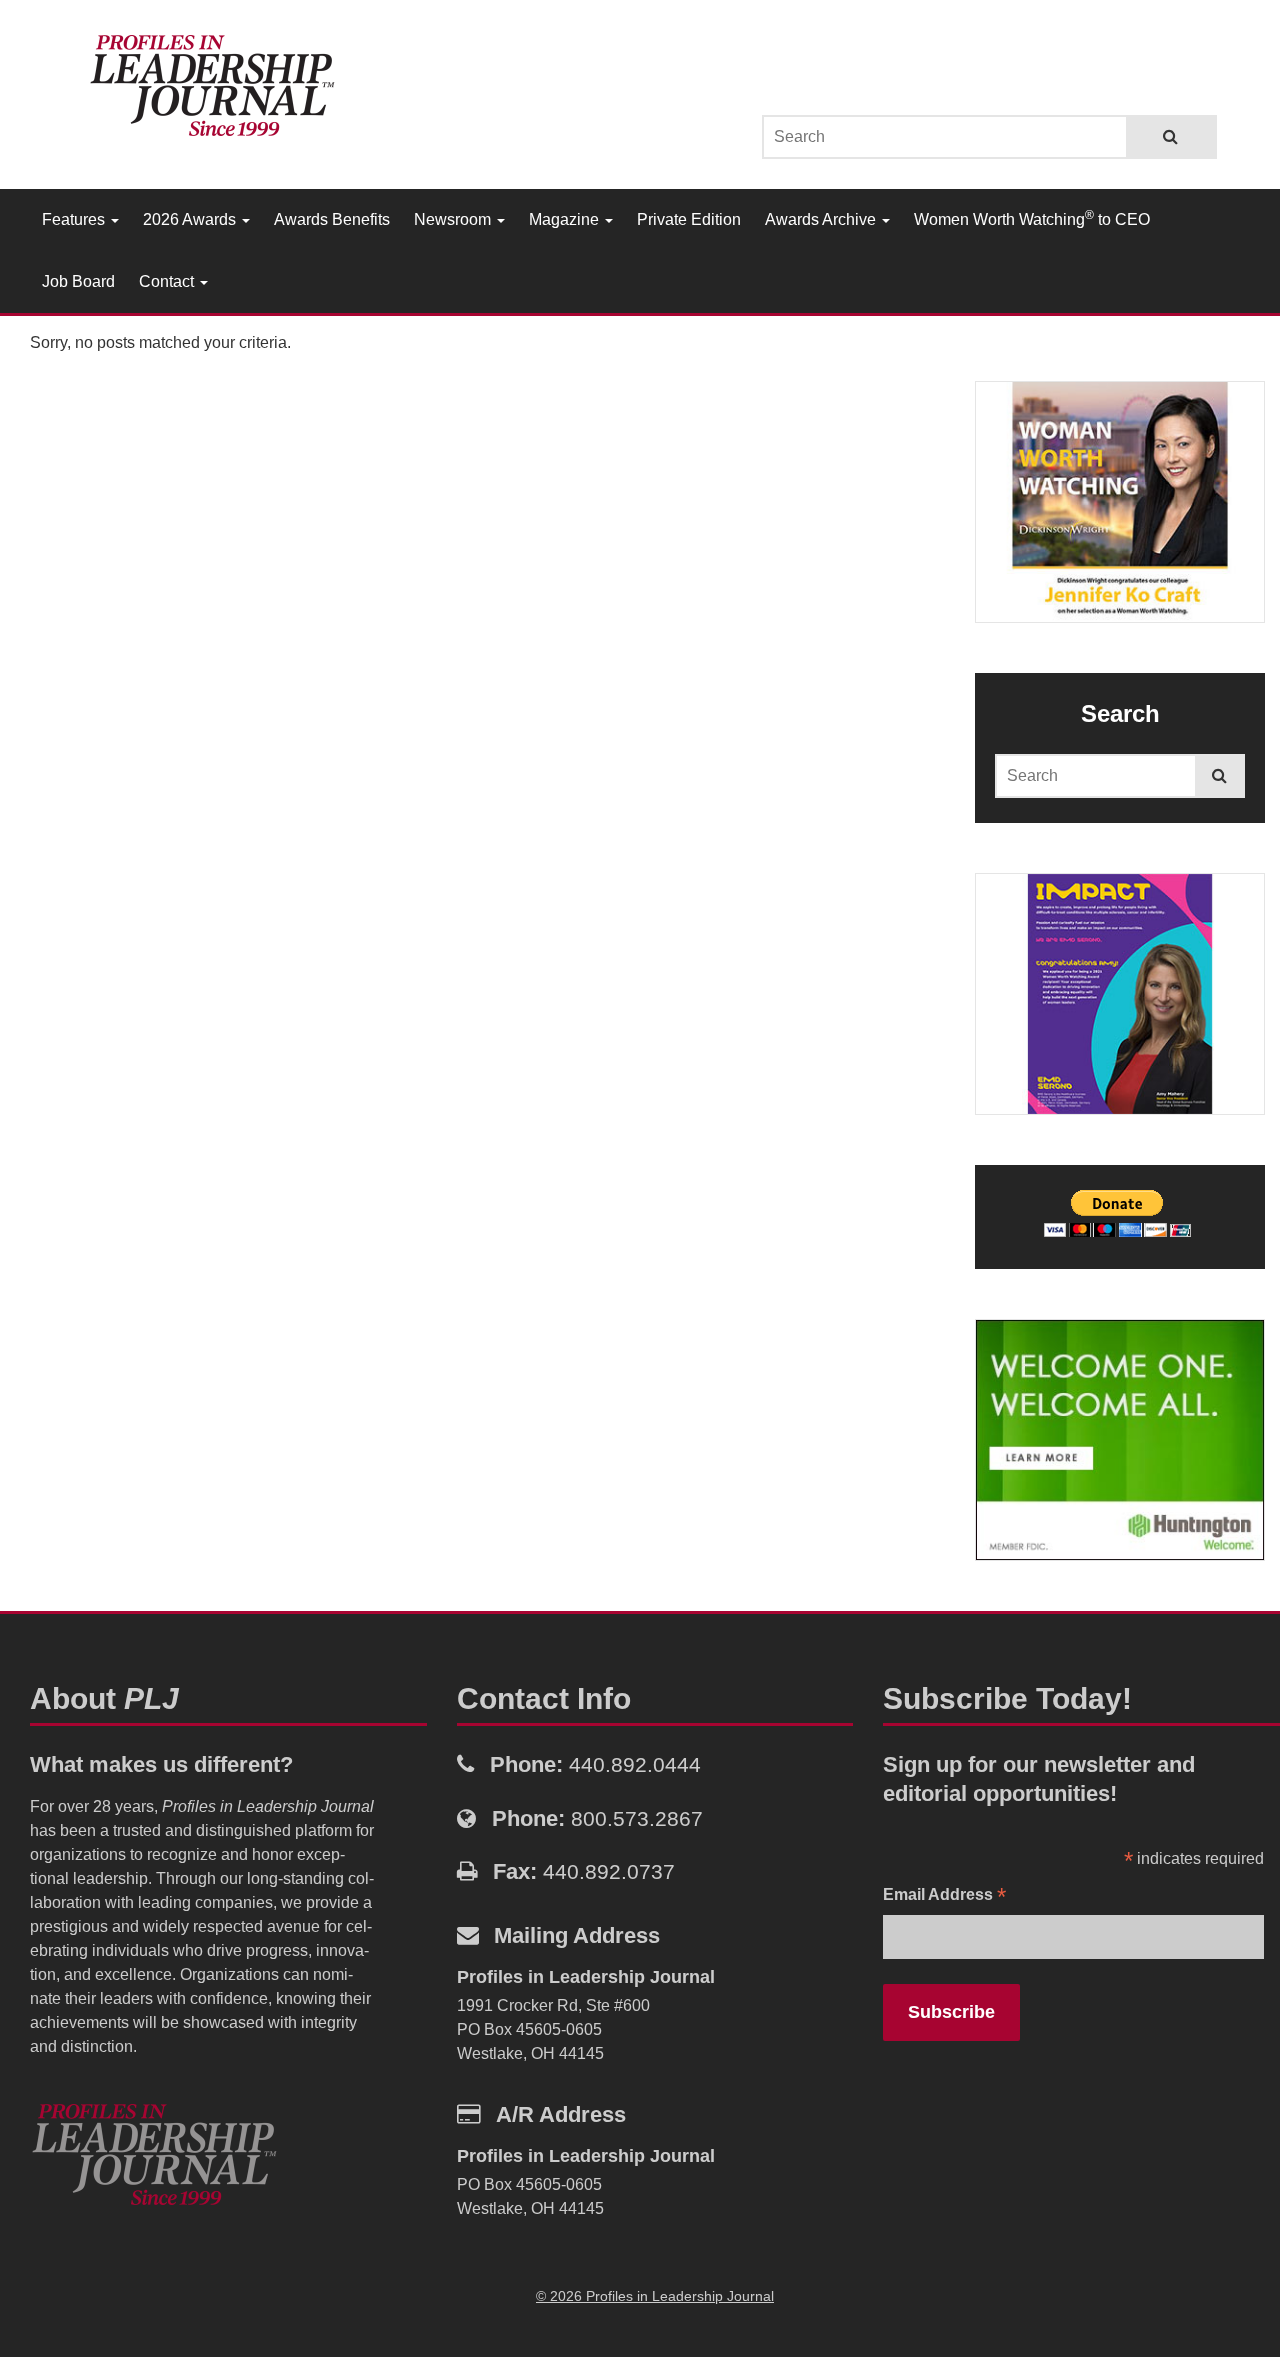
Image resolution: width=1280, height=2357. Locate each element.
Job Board (78, 281)
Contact (168, 281)
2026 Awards (191, 219)
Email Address (944, 1896)
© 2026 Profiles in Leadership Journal (655, 2296)
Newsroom (454, 219)
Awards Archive (822, 219)
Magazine (566, 219)
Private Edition (689, 219)
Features (75, 219)
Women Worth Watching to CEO (1032, 218)
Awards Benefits (332, 219)
